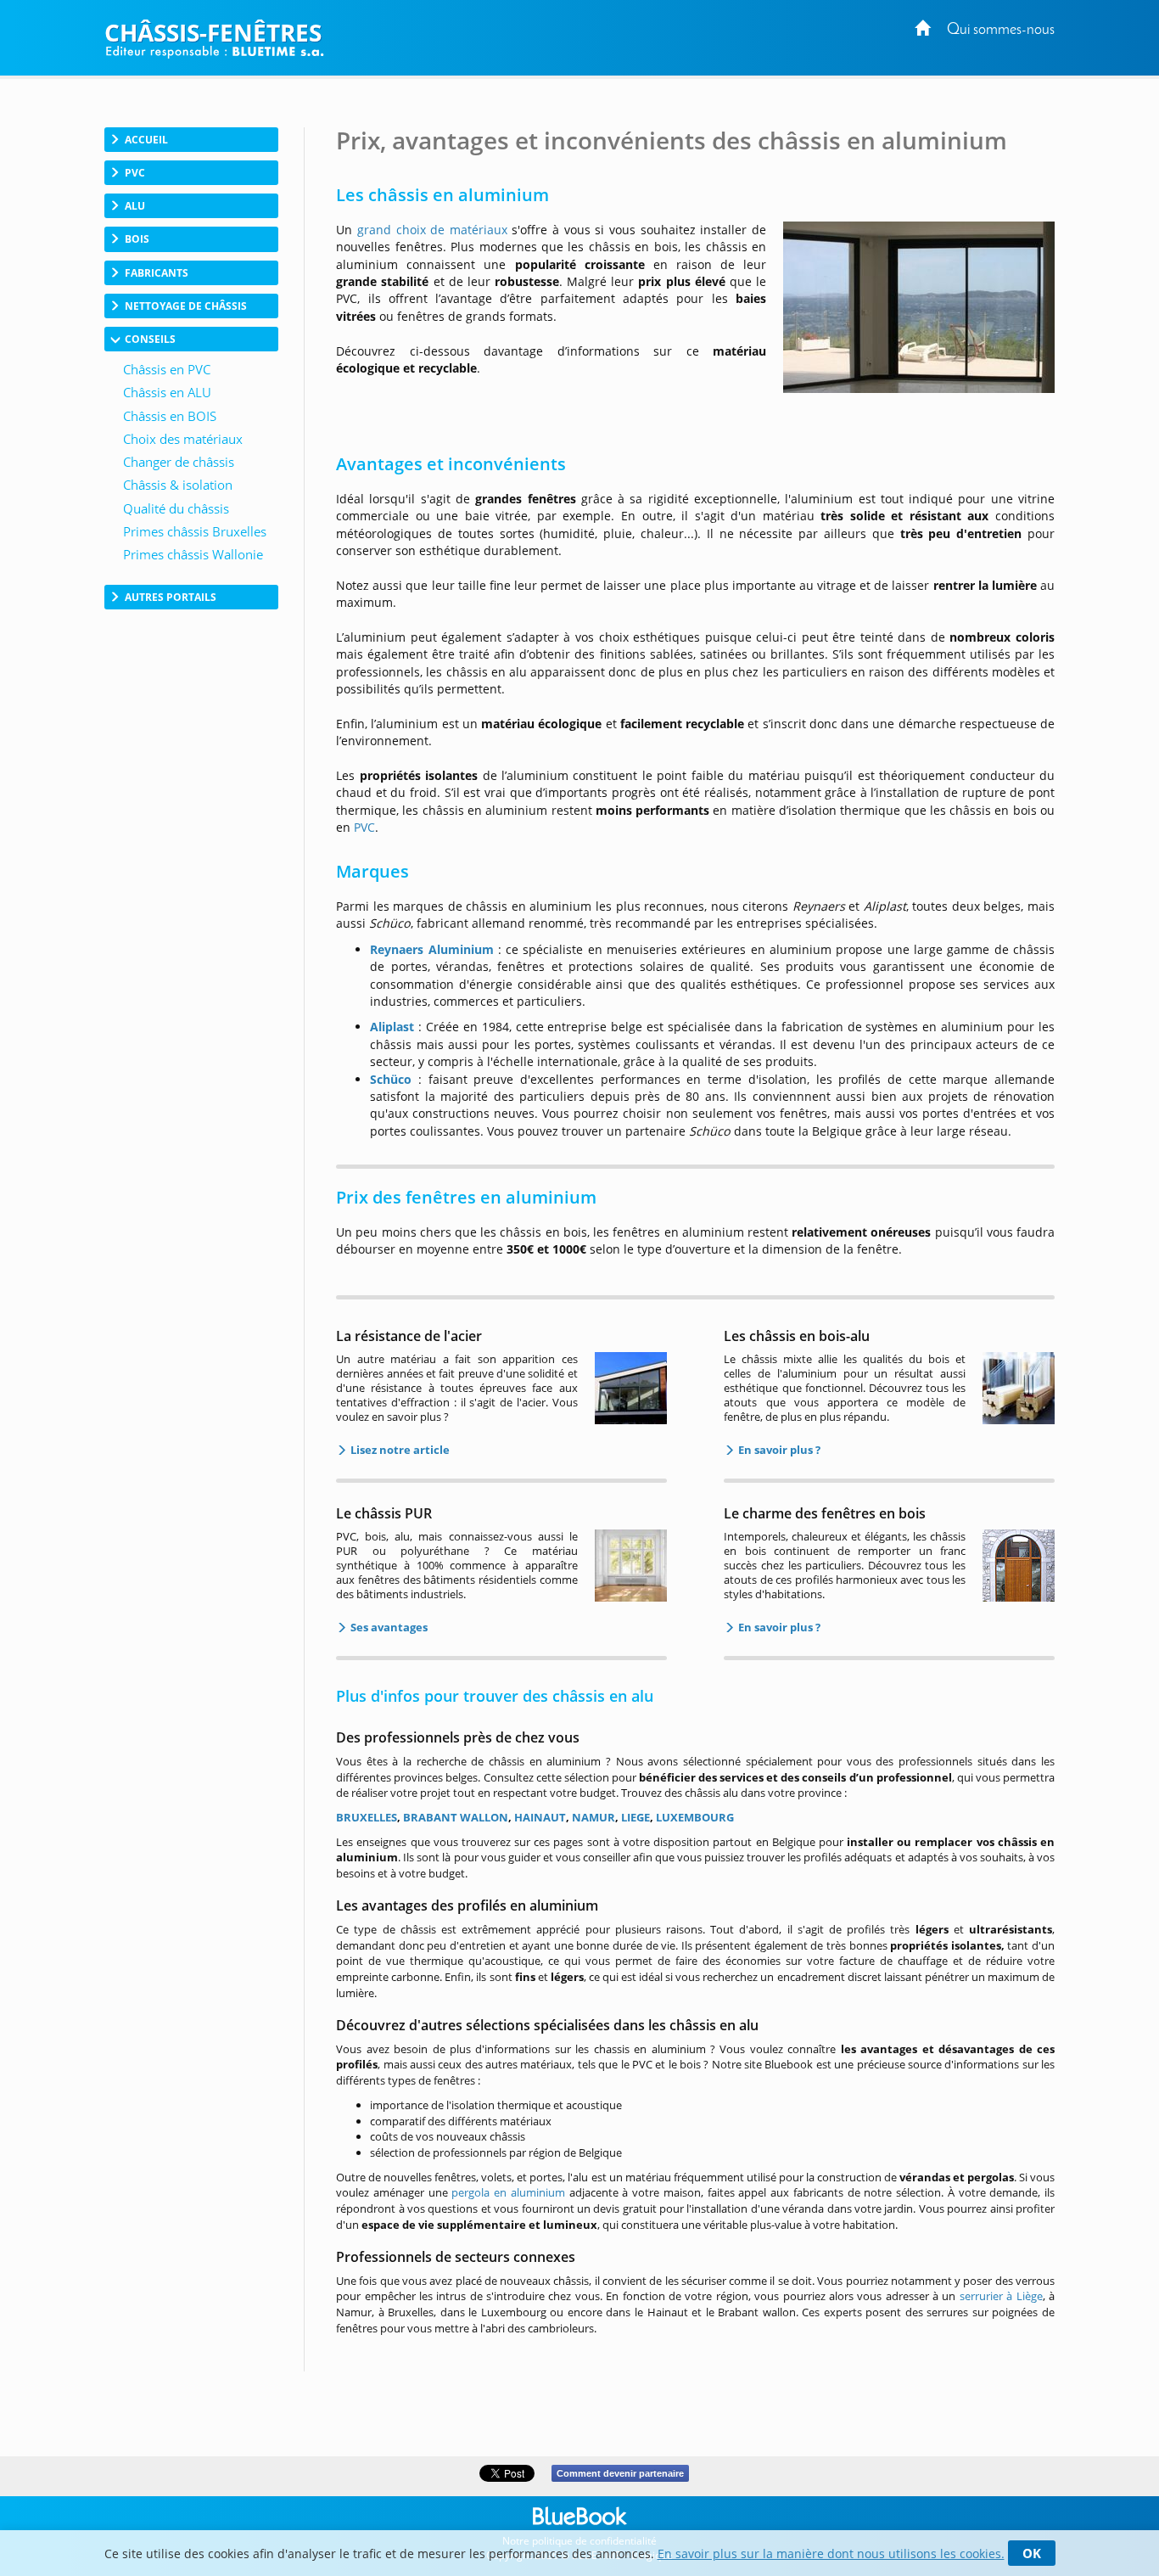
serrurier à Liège (1001, 2296)
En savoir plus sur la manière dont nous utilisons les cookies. (831, 2554)
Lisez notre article (399, 1450)
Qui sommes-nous (1001, 30)
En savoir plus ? (778, 1450)
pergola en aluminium (508, 2192)
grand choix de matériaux (432, 230)
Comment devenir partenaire (620, 2473)
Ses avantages (388, 1627)
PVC (364, 827)
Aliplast (392, 1027)
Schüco (391, 1079)
